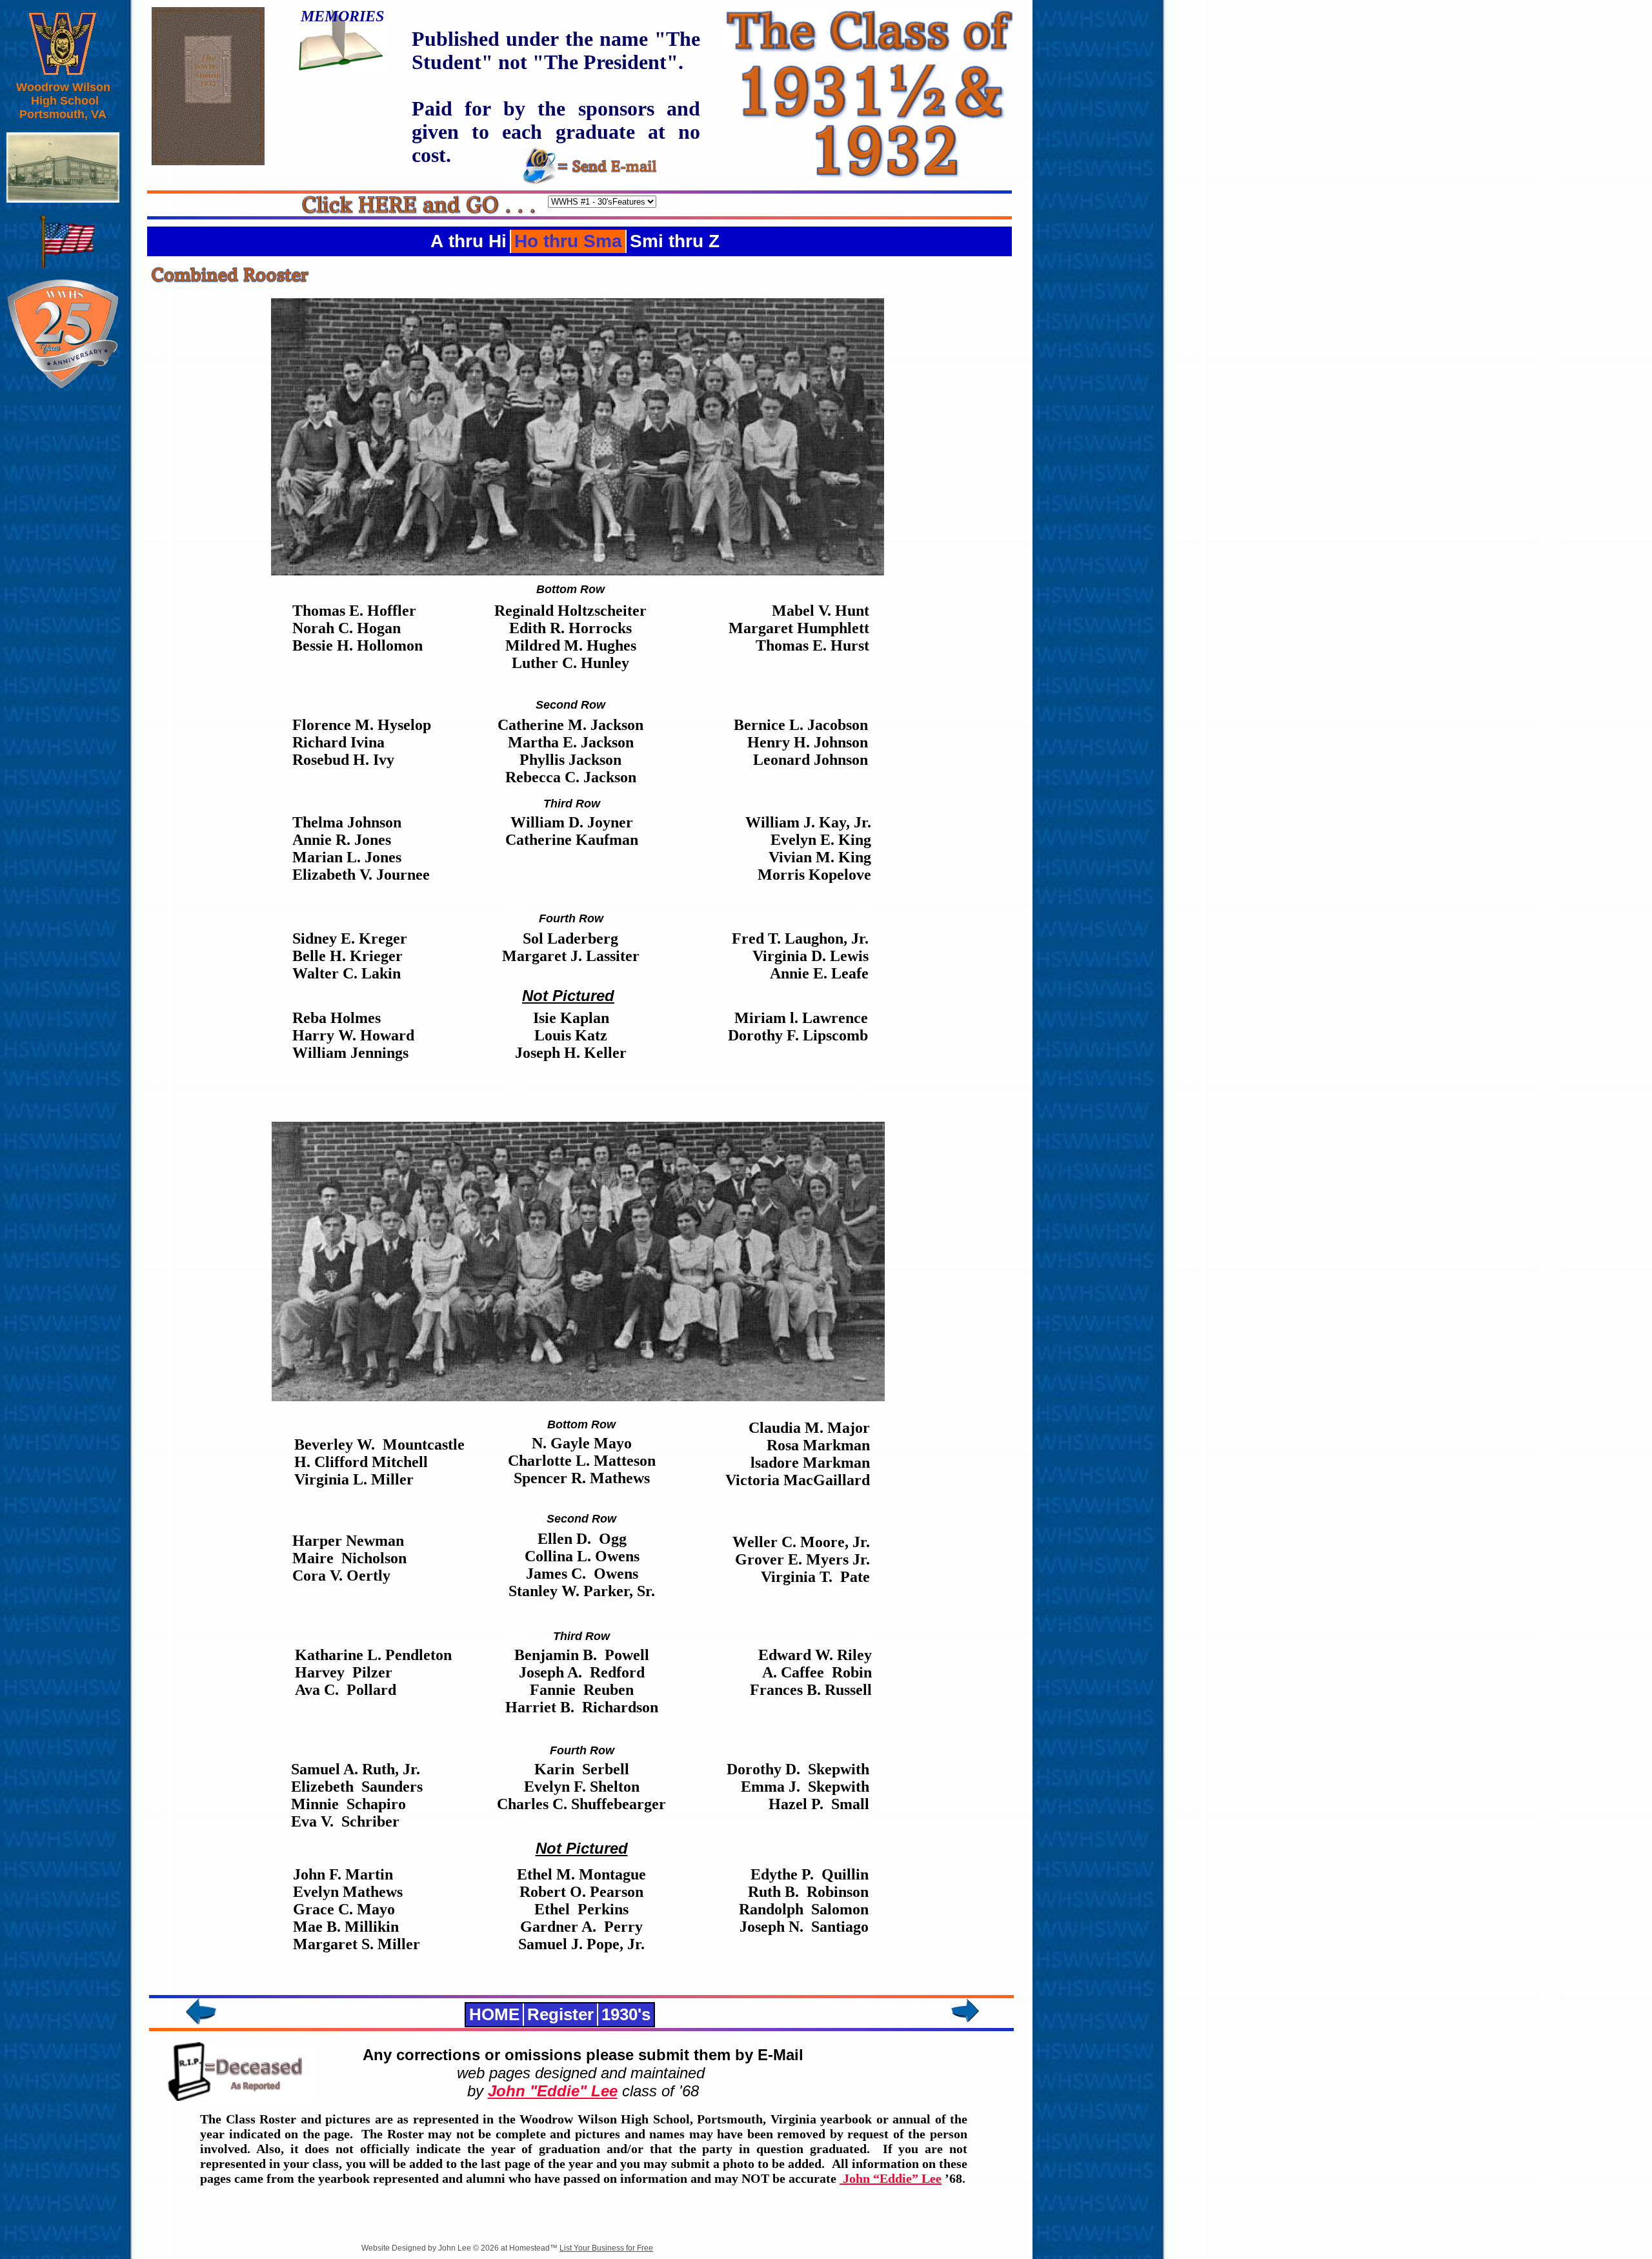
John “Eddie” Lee (891, 2178)
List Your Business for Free (606, 2248)
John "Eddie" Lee (553, 2091)
